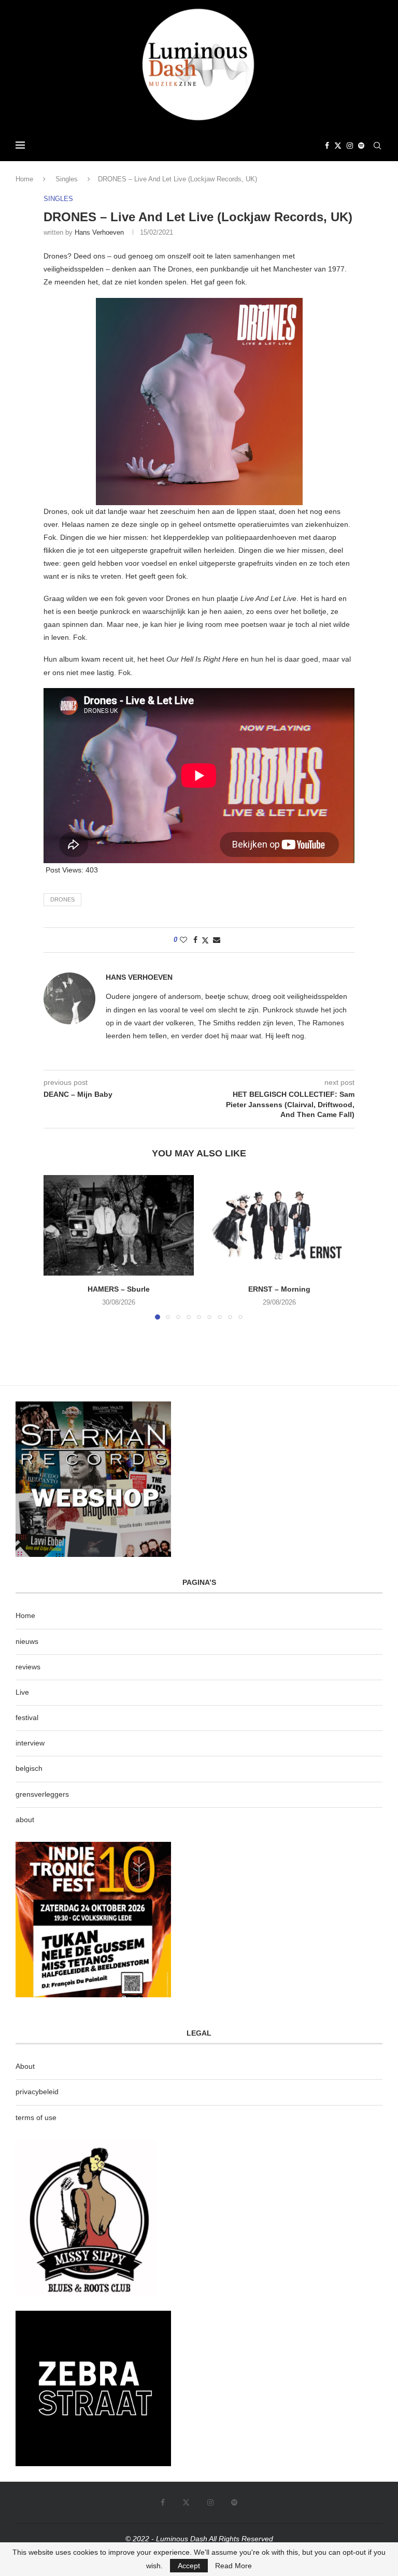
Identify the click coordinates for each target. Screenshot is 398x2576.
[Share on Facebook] (195, 940)
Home (24, 179)
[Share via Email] (217, 940)
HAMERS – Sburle (119, 1289)
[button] (58, 1247)
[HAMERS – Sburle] (119, 1225)
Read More (233, 2566)
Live (22, 1692)
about (25, 1820)
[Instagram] (350, 146)
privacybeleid (37, 2092)
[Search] (377, 146)
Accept (189, 2566)
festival (27, 1718)
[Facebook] (327, 146)
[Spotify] (361, 146)
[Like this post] (183, 940)
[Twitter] (338, 146)
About (25, 2066)
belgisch (29, 1768)
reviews (28, 1667)
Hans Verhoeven (99, 232)
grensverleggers (42, 1794)
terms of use (36, 2117)
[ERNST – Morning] (279, 1225)
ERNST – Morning (279, 1289)
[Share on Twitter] (205, 940)
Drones (62, 899)
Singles (67, 179)
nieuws (27, 1641)
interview (30, 1743)
